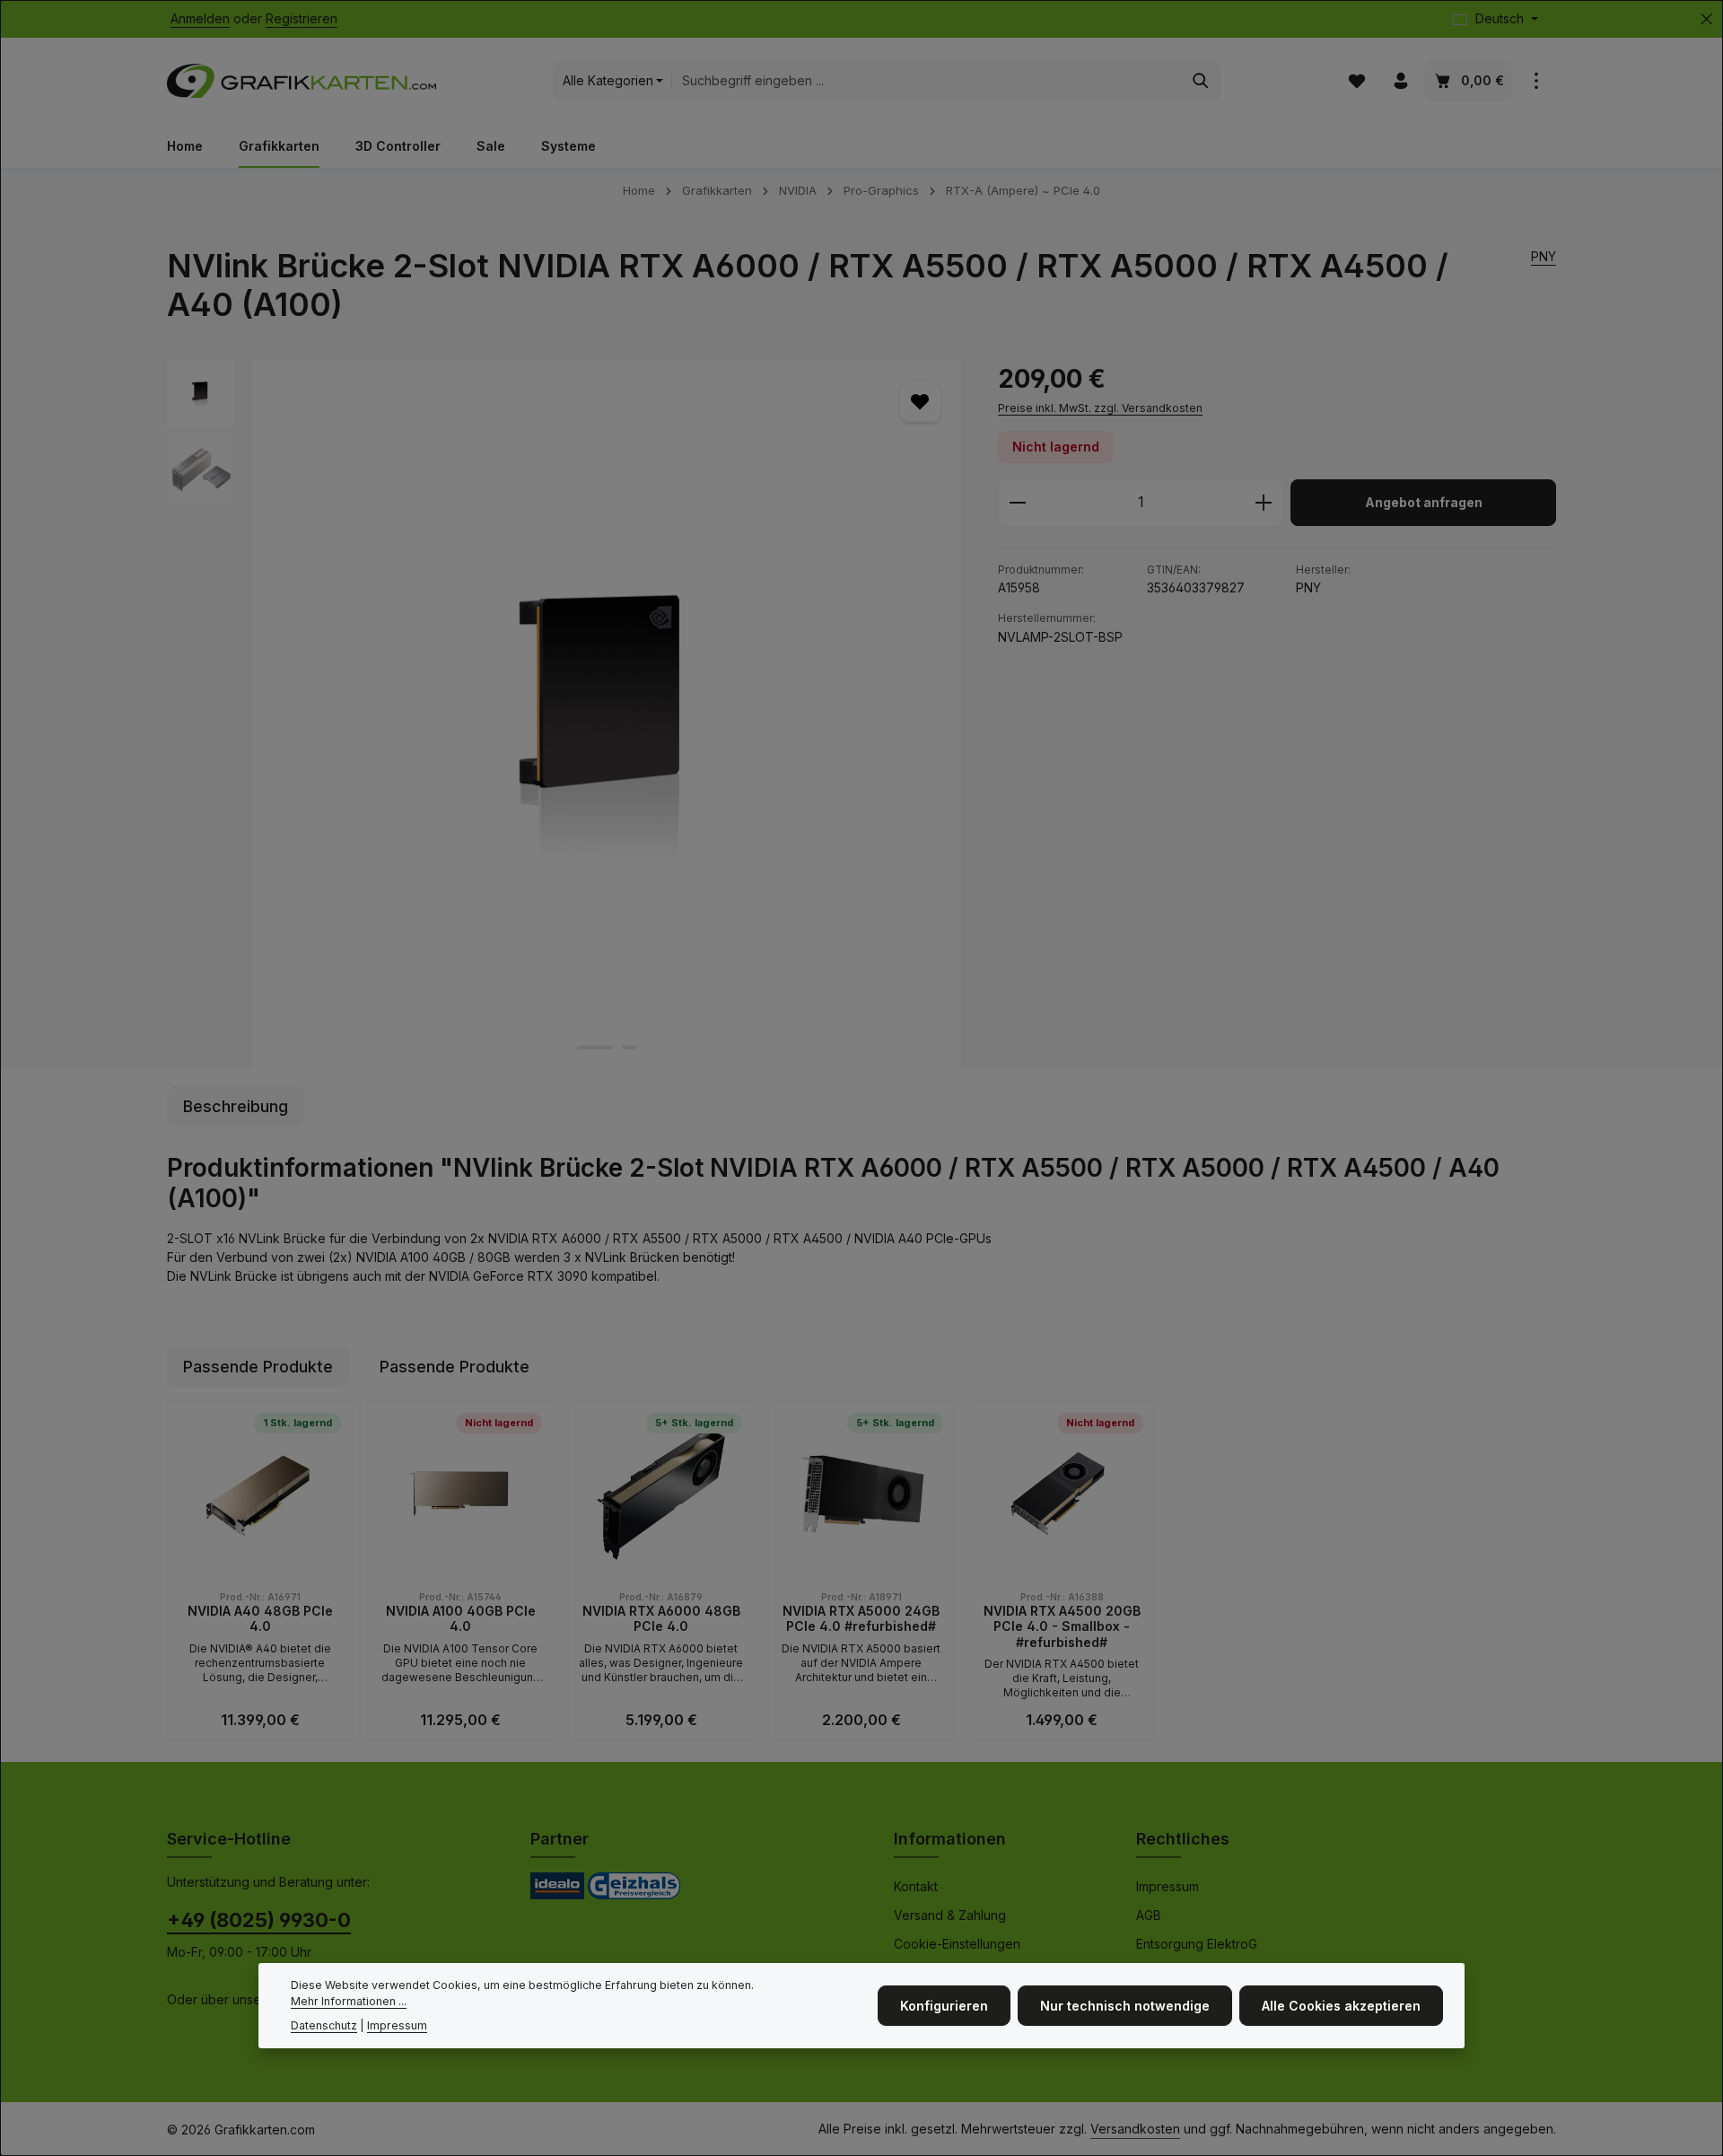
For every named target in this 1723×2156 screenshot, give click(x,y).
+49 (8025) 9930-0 (259, 1920)
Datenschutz (324, 2025)
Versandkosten (1135, 2129)
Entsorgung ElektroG (1197, 1944)
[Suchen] (1201, 81)
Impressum (1168, 1886)
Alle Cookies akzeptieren (1341, 2006)
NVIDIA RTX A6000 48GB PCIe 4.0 (661, 1619)
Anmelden (200, 19)
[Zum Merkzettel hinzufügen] (920, 402)
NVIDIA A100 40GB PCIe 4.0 (461, 1619)
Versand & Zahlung (950, 1915)
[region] (564, 714)
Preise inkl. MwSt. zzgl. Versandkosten (1100, 408)
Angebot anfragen (1424, 502)
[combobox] (927, 81)
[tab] (236, 1106)
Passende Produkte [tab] (258, 1367)
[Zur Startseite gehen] (302, 81)
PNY (1544, 256)
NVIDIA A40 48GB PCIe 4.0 (260, 1619)
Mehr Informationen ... (349, 2001)
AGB (1149, 1915)
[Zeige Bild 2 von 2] (629, 1047)
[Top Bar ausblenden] (1706, 19)
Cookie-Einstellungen (957, 1944)
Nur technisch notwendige (1125, 2006)
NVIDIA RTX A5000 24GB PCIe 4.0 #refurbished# (861, 1619)
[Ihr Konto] (1400, 81)
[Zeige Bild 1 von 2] (595, 1047)
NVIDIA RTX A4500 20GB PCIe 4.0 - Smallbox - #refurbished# (1062, 1626)
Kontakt (916, 1886)
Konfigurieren (944, 2006)
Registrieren (302, 19)
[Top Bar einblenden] (1536, 81)
